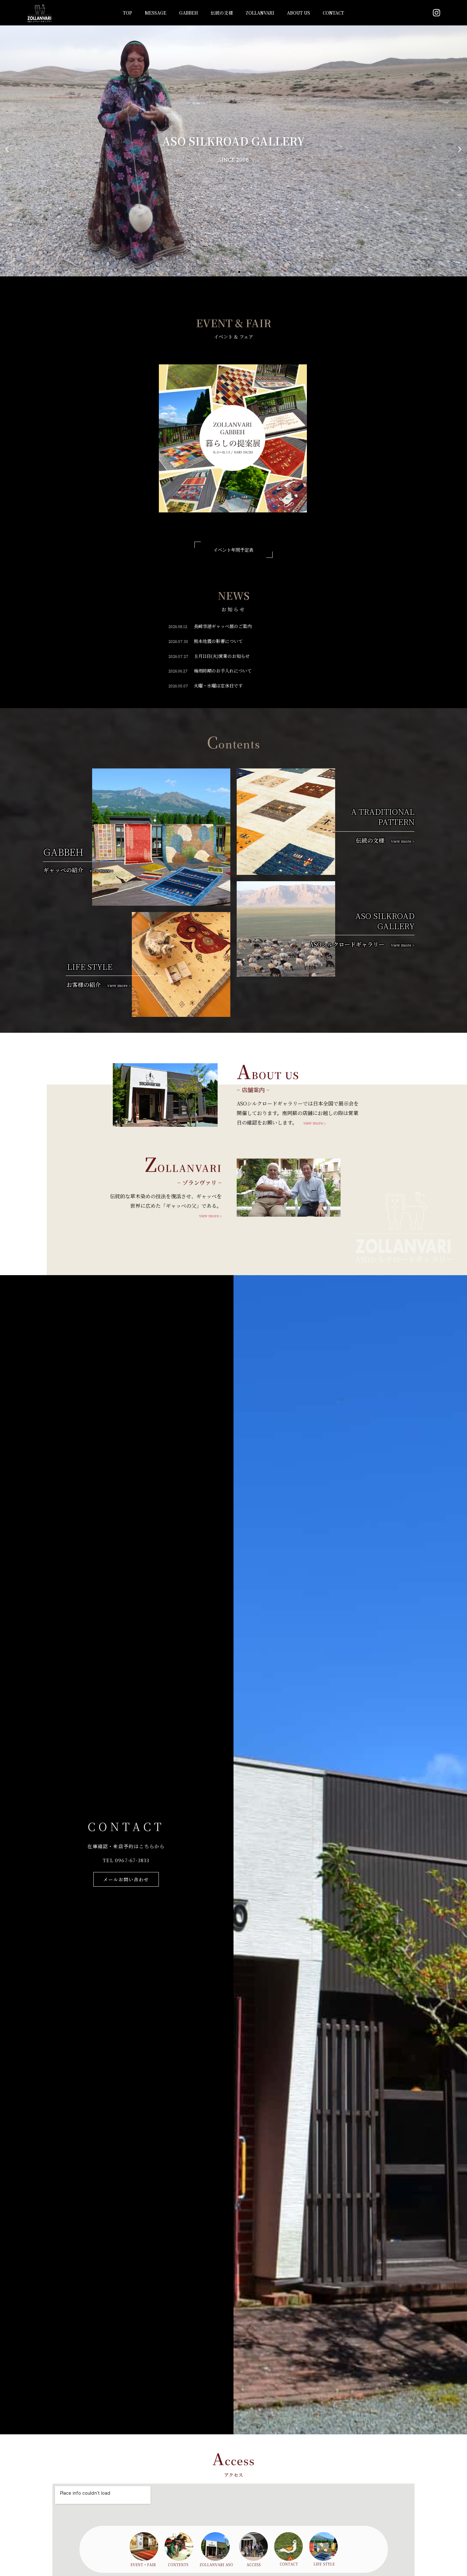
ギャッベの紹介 (78, 870)
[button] (7, 149)
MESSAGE (156, 13)
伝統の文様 (222, 13)
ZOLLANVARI (260, 13)
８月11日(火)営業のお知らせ (222, 656)
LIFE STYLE (90, 966)
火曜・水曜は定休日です (218, 686)
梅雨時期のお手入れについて (223, 671)
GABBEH (189, 13)
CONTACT (333, 13)
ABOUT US (298, 13)
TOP (128, 13)
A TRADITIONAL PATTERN (383, 816)
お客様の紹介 (99, 984)
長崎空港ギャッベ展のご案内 (223, 626)
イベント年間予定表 (233, 550)
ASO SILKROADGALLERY (385, 921)
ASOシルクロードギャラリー (362, 944)
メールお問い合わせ (126, 1879)
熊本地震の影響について (218, 641)
